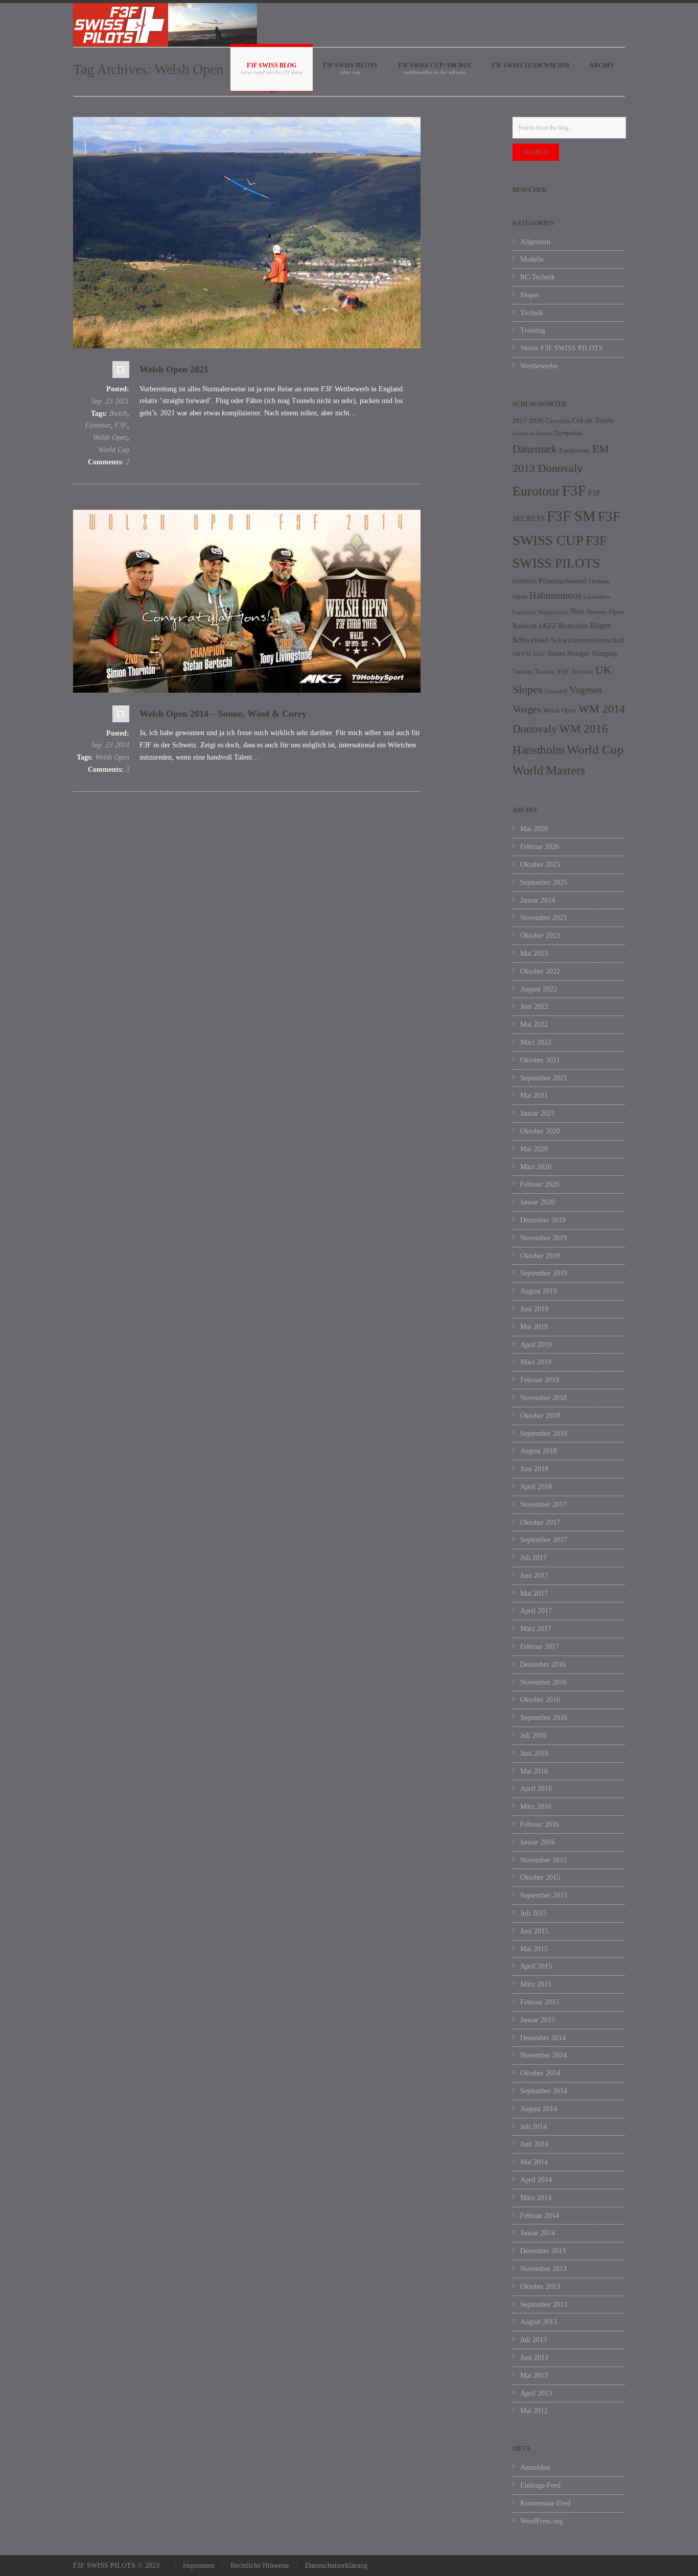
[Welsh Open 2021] (247, 233)
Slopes (530, 295)
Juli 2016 (533, 1735)
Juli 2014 (533, 2127)
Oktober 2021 (540, 1060)
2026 (536, 421)
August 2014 (539, 2109)
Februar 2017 (540, 1647)
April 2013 (536, 2393)
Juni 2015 (534, 1931)
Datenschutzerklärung (336, 2566)
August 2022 (539, 989)
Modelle (532, 259)
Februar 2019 (540, 1380)
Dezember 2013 (543, 2251)
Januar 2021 (538, 1113)
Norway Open (605, 612)
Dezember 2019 (543, 1220)
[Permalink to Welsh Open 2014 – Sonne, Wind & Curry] (121, 716)
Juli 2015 (533, 1913)
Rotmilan (573, 626)
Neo (577, 611)
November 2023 (543, 918)
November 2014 (543, 2055)
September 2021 (544, 1078)
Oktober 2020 (540, 1131)
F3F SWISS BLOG (272, 65)
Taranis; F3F (552, 671)
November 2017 (543, 1505)
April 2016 (536, 1789)
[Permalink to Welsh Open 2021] (121, 372)
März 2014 (536, 2198)
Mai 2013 (534, 2376)
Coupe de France (532, 433)
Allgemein (535, 242)
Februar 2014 (540, 2216)
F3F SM (571, 516)
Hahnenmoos (555, 595)
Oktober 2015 (540, 1877)
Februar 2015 (540, 2002)
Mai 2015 (534, 1949)
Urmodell (556, 691)
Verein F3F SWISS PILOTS (562, 348)
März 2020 (536, 1167)
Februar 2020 (540, 1184)
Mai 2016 (534, 1771)
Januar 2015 (538, 2020)
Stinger (578, 653)
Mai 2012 (534, 2411)
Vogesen (586, 690)
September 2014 (544, 2091)
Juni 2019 (534, 1309)
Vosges (527, 709)
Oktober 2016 (540, 1700)
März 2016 (536, 1806)
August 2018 (539, 1451)
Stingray (605, 653)
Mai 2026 (534, 829)
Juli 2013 (533, 2340)
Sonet (556, 653)
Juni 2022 (534, 1007)
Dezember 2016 (543, 1664)
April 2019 (536, 1345)
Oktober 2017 (540, 1522)
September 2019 (544, 1273)
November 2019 (543, 1238)
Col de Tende (593, 420)
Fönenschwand (563, 581)
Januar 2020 (538, 1202)
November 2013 (543, 2269)
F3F (121, 425)
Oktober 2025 (540, 865)
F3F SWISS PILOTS (350, 65)
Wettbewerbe (539, 366)
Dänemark (535, 449)
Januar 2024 (538, 900)
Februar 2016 (540, 1824)
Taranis (522, 671)
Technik (532, 313)
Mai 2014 (534, 2162)
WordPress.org (541, 2521)
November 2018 (543, 1398)
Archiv (602, 65)
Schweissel (530, 640)
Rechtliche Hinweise (260, 2566)
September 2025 (544, 882)
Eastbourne (575, 450)
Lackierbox (597, 597)
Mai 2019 (534, 1327)
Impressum (199, 2566)
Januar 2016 (538, 1842)
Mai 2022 (534, 1024)
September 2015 (544, 1895)
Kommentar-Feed (545, 2503)
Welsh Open (110, 438)
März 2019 (536, 1362)
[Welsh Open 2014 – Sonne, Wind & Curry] (247, 601)
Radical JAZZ (534, 626)
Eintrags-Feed (540, 2485)
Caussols (557, 421)
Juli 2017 (533, 1558)
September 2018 (544, 1434)
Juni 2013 (534, 2358)
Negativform (553, 612)
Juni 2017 (534, 1576)
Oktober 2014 (540, 2073)
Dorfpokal (568, 433)
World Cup (114, 450)
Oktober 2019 (540, 1256)
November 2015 (543, 1860)
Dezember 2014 (543, 2038)
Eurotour (98, 425)
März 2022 (536, 1042)
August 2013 (539, 2322)
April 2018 (536, 1487)
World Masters (549, 770)
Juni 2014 (534, 2144)
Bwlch (118, 413)
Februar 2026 (540, 847)
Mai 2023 (534, 953)
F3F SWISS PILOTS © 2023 (116, 2566)
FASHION (525, 582)
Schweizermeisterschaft (588, 640)
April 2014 (536, 2180)
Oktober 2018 (540, 1416)
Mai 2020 (534, 1149)
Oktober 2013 (540, 2287)
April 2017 (536, 1611)
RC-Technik (538, 277)
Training (533, 330)
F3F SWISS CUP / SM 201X (435, 65)
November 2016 (543, 1682)
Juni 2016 (534, 1753)
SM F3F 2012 (529, 654)
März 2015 (536, 1984)
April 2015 (536, 1966)
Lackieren (524, 612)
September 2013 (544, 2305)
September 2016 (544, 1718)
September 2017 (544, 1540)
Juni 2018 (534, 1469)
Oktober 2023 (540, 936)
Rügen (600, 625)
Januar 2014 (538, 2233)
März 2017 (536, 1629)
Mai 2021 (534, 1095)
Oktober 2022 (540, 971)
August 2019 (539, 1291)
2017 (520, 421)
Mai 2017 (534, 1593)
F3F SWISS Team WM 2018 (530, 65)
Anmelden (535, 2467)
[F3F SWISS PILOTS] (165, 25)
